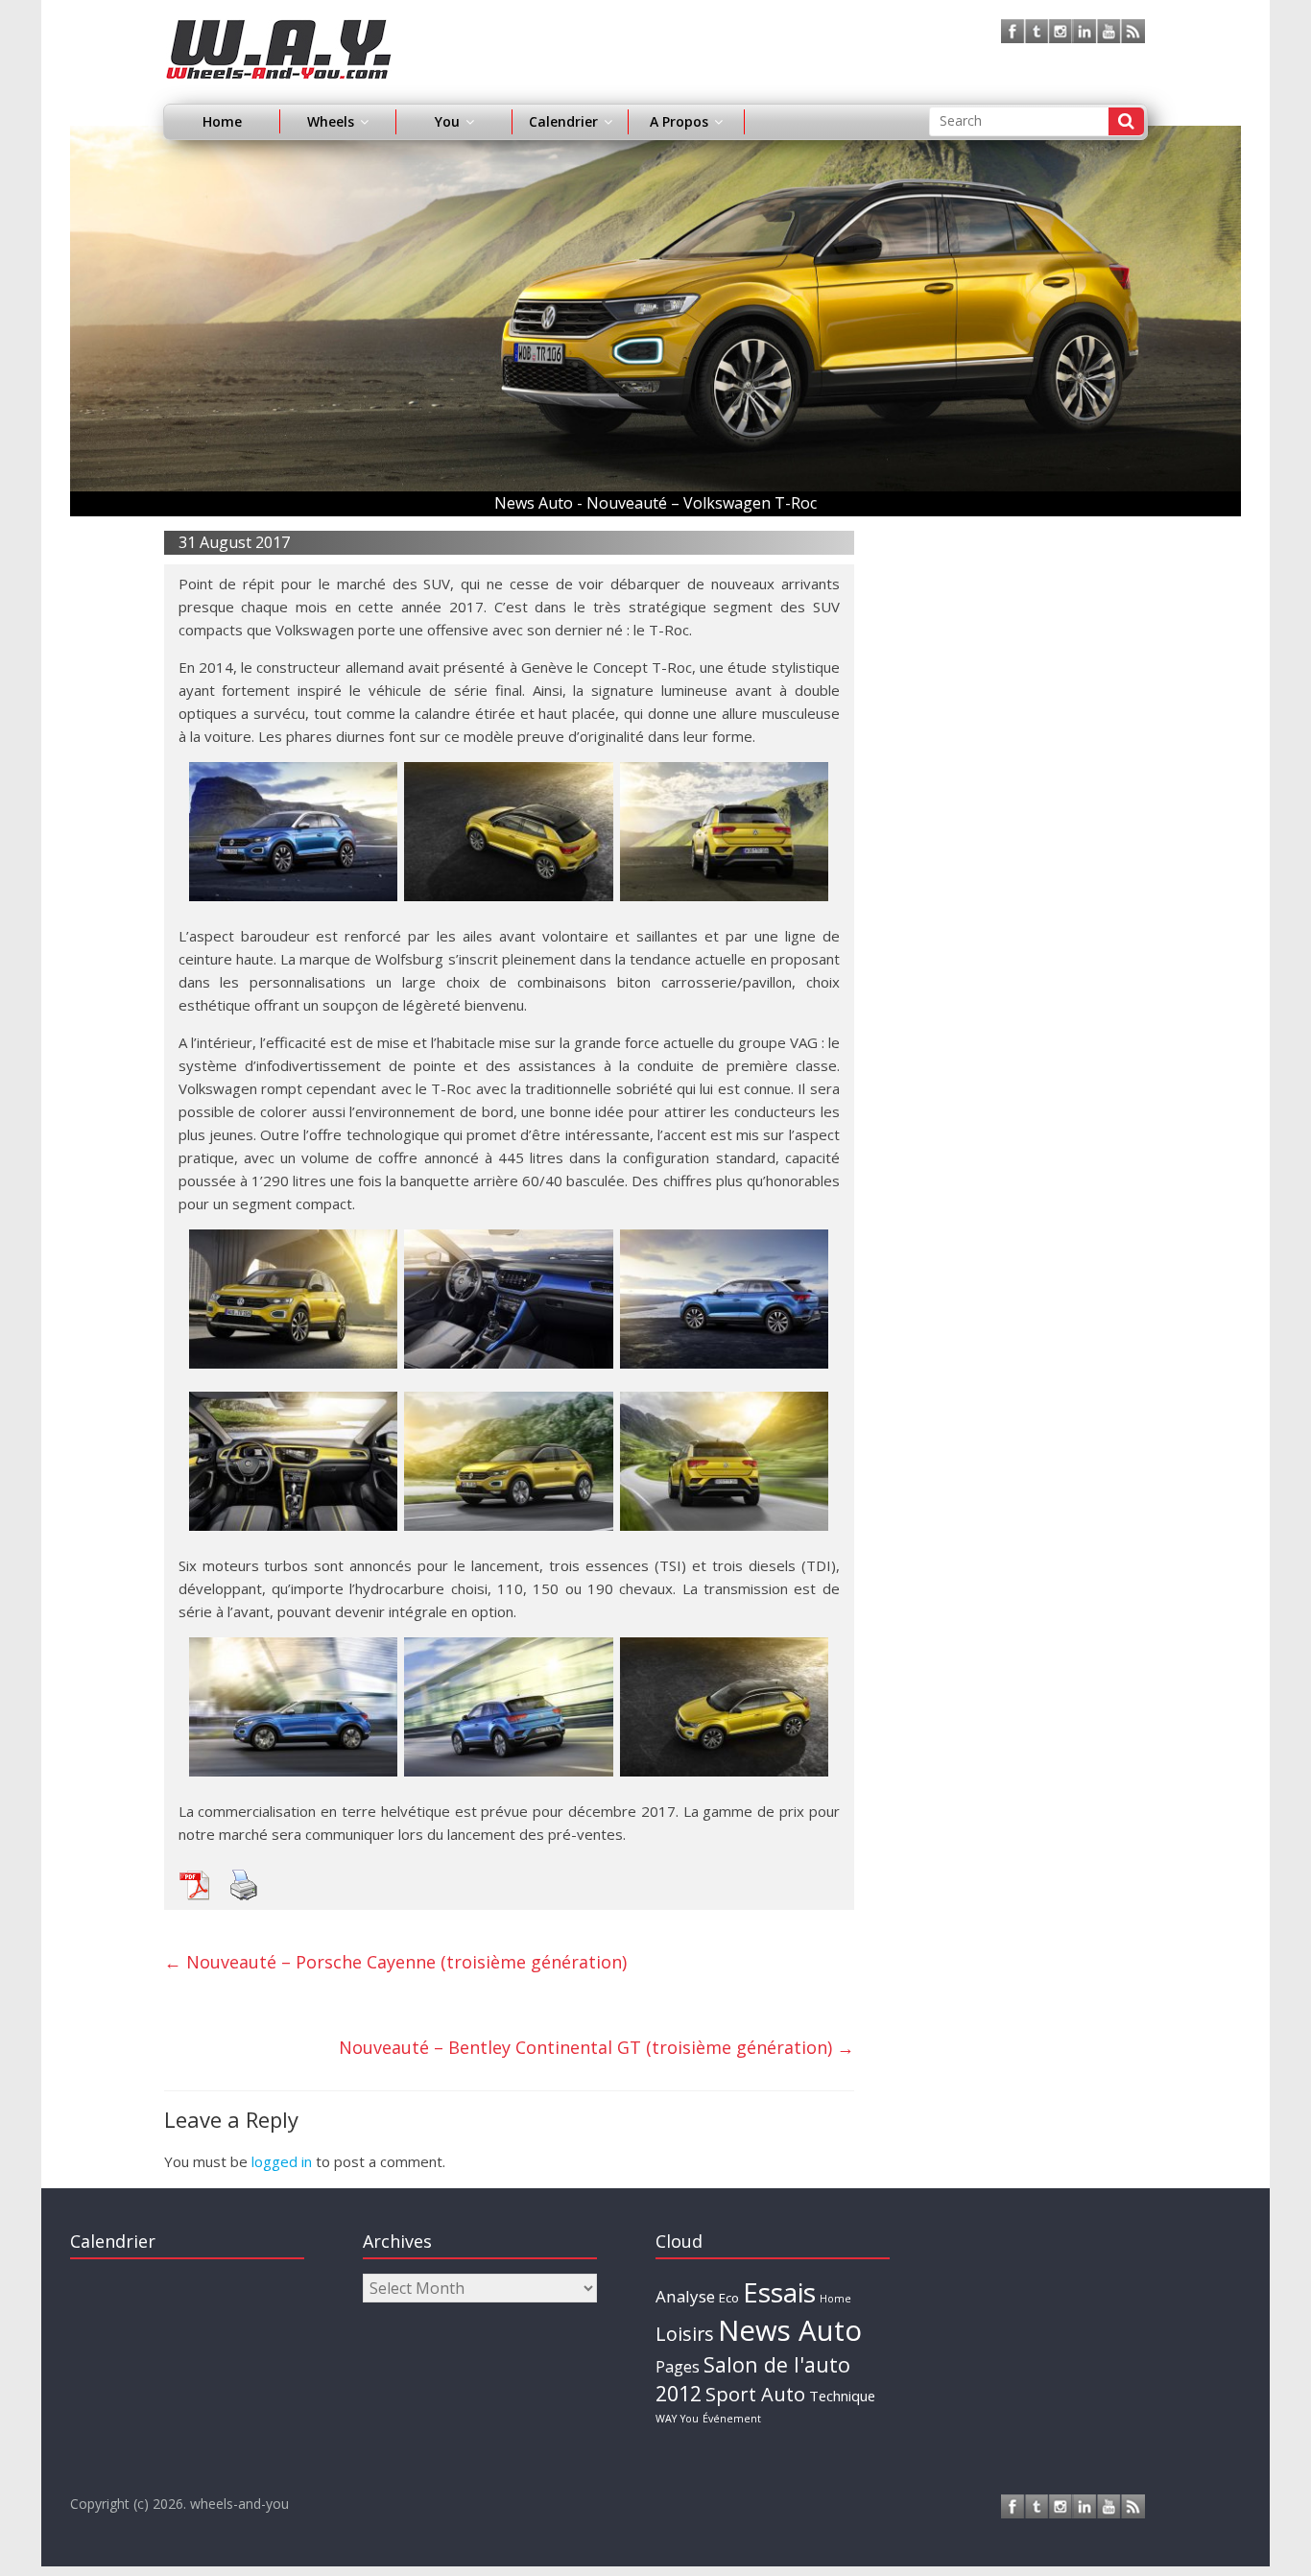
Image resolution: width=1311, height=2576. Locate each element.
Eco (729, 2298)
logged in (282, 2161)
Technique (842, 2396)
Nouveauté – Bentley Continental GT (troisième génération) (596, 2047)
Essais (779, 2292)
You (690, 2419)
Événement (732, 2419)
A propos (679, 121)
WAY (666, 2419)
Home (222, 121)
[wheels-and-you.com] (279, 31)
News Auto (790, 2330)
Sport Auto (755, 2394)
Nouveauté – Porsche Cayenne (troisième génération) (395, 1962)
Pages (678, 2367)
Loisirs (685, 2334)
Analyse (685, 2296)
